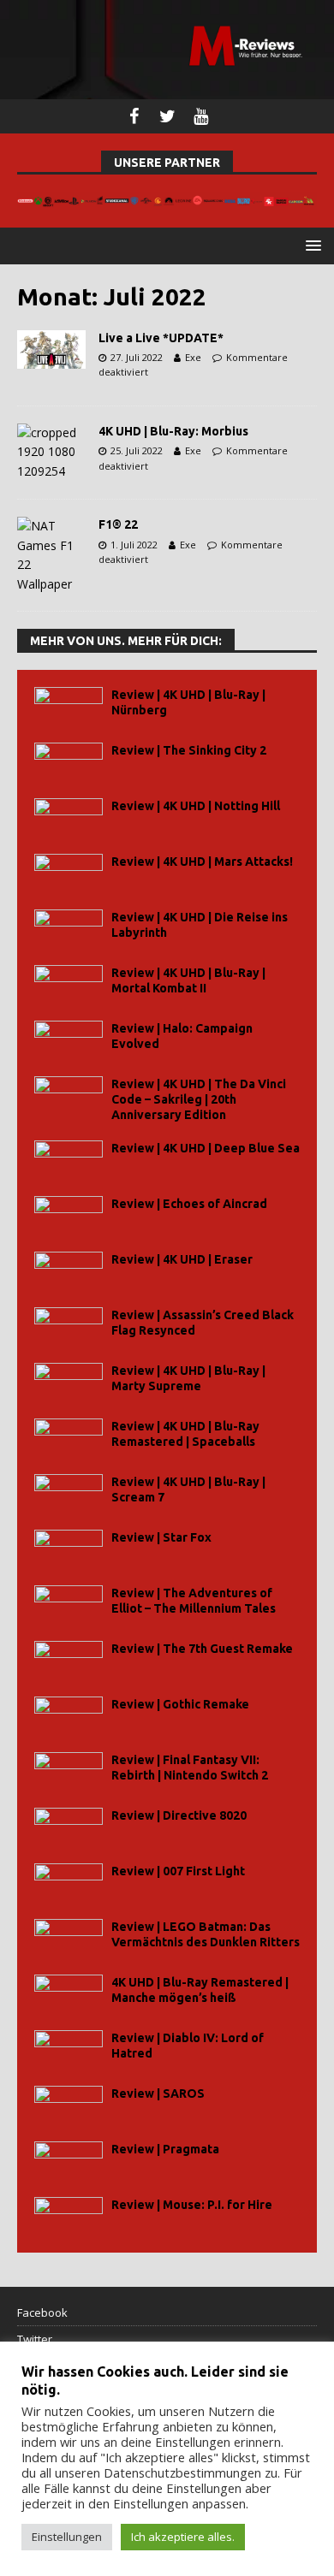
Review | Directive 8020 (179, 1815)
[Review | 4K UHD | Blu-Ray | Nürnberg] (69, 706)
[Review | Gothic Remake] (69, 1716)
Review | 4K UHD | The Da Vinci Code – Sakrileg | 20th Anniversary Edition (199, 1099)
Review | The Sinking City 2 (189, 750)
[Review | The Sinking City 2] (69, 762)
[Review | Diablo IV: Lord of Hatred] (69, 2049)
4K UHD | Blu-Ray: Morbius (173, 431)
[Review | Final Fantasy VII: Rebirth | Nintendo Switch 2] (69, 1771)
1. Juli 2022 (134, 545)
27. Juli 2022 (137, 357)
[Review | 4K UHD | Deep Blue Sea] (69, 1160)
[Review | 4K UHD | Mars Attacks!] (69, 873)
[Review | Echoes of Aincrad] (69, 1215)
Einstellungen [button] (67, 2537)
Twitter (35, 2339)
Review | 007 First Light (178, 1871)
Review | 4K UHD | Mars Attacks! (202, 862)
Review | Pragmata (165, 2149)
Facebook (42, 2312)
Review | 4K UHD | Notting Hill (196, 806)
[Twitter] (167, 116)
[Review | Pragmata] (69, 2161)
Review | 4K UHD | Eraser (182, 1259)
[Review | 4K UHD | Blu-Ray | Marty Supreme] (69, 1382)
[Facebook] (134, 116)
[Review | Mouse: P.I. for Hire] (69, 2216)
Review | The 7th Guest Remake (202, 1649)
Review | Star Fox (161, 1537)
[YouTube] (201, 116)
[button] (310, 245)
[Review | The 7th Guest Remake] (69, 1660)
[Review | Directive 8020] (69, 1827)
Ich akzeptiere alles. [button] (183, 2537)
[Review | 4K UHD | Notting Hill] (69, 817)
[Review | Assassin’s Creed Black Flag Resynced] (69, 1326)
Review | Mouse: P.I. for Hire (192, 2205)
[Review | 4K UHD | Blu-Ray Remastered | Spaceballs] (69, 1438)
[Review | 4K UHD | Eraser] (69, 1271)
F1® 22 (118, 524)
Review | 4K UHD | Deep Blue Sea (206, 1148)
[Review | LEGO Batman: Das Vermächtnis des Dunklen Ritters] (69, 1938)
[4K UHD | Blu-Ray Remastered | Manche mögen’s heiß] (69, 1994)
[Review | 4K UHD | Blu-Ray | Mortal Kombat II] (69, 984)
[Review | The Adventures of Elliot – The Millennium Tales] (69, 1605)
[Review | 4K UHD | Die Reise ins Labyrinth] (69, 929)
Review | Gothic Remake (180, 1704)
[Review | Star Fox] (69, 1549)
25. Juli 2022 (137, 450)
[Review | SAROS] (69, 2105)
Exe (193, 357)
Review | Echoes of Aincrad (189, 1204)
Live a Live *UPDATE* (161, 338)
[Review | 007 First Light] (69, 1883)
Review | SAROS (158, 2093)
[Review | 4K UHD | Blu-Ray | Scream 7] (69, 1493)
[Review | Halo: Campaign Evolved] (69, 1040)
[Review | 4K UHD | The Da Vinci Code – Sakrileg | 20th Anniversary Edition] (69, 1096)
